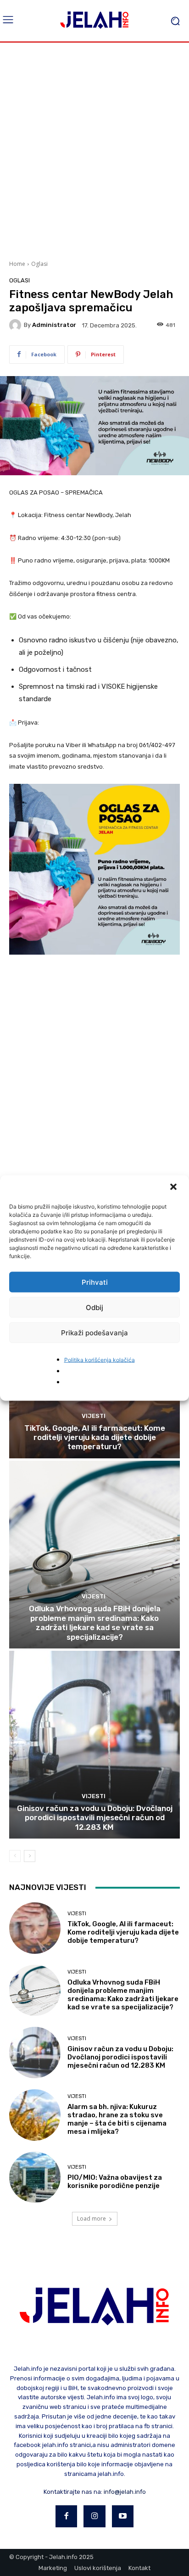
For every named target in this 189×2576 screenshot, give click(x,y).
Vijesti (94, 1416)
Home (17, 264)
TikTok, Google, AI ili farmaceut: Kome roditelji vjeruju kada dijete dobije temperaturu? (95, 1437)
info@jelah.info (125, 2492)
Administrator (54, 325)
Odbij (94, 1307)
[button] (174, 1188)
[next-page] (30, 1856)
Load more (92, 2219)
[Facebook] (67, 2516)
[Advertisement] (94, 150)
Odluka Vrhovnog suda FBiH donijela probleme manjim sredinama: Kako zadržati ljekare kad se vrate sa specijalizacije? (95, 1623)
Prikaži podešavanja (94, 1332)
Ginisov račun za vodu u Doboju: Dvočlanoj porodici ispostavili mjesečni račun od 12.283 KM (95, 1818)
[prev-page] (15, 1856)
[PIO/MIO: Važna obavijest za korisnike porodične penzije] (35, 2177)
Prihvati (95, 1282)
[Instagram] (94, 2516)
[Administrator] (17, 325)
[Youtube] (123, 2516)
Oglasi (39, 264)
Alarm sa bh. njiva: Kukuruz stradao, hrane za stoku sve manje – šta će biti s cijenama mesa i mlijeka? (117, 2119)
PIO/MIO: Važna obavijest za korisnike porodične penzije (115, 2182)
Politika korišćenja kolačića (100, 1360)
